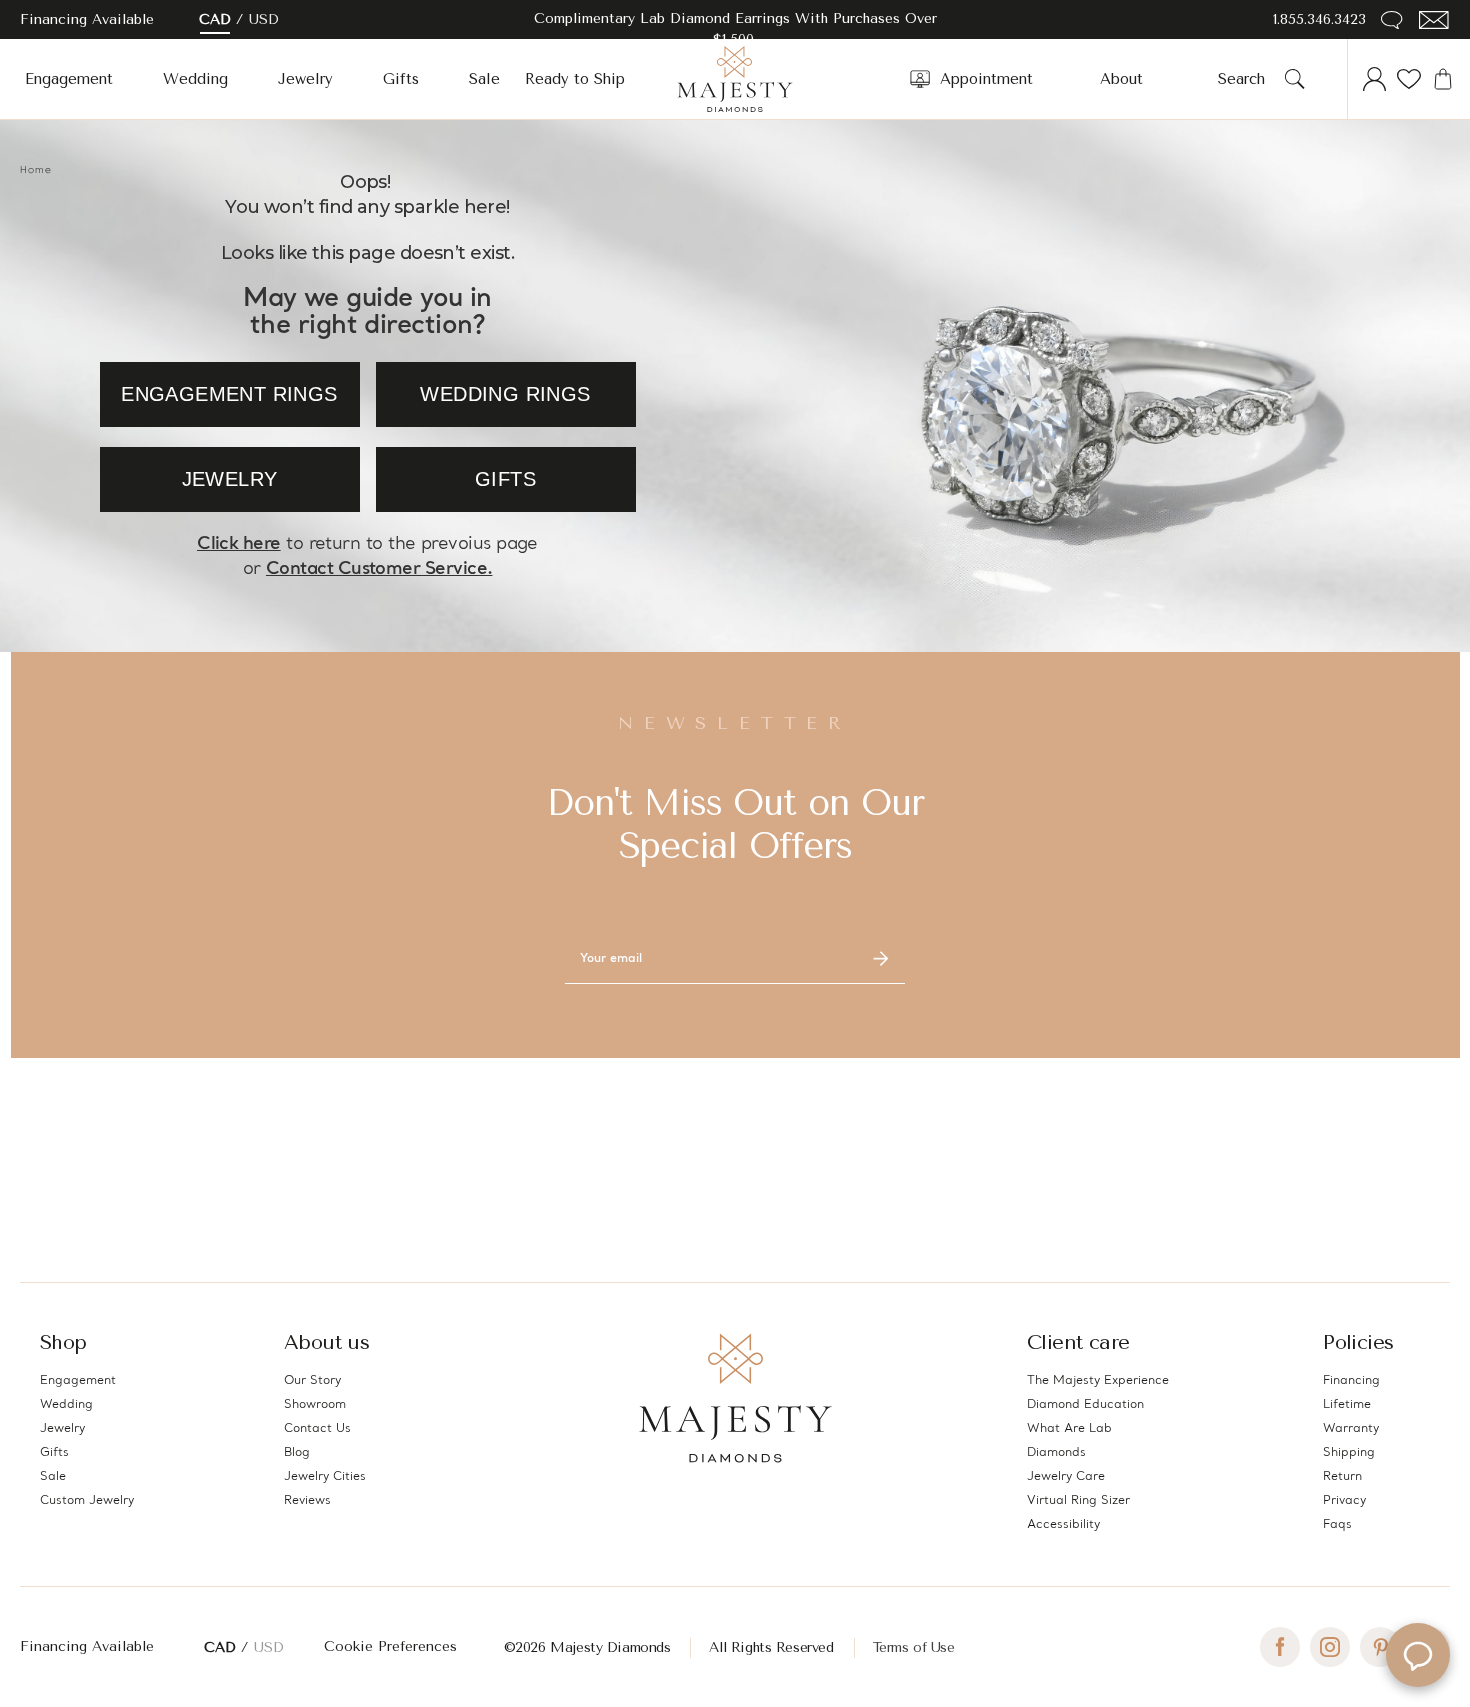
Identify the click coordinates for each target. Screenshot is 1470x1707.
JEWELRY (230, 479)
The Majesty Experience (1098, 1381)
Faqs (1337, 1525)
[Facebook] (1280, 1647)
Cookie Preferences (390, 1646)
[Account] (1375, 79)
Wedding (195, 79)
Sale (484, 79)
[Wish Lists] (1409, 79)
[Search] (1295, 79)
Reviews (307, 1501)
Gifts (401, 79)
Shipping (1349, 1453)
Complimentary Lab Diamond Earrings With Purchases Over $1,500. (735, 29)
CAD (215, 19)
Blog (297, 1453)
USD (264, 19)
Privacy (1344, 1501)
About (1121, 79)
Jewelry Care (1066, 1477)
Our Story (312, 1381)
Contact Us (317, 1429)
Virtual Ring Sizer (1078, 1501)
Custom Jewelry (87, 1501)
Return (1342, 1477)
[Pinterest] (1380, 1647)
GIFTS (505, 479)
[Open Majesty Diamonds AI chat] (1418, 1655)
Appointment (986, 79)
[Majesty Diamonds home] (735, 79)
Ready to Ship (575, 79)
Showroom (315, 1405)
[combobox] (1247, 79)
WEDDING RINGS (505, 394)
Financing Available (87, 1646)
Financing (1351, 1381)
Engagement (69, 79)
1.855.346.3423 (1319, 19)
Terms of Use (914, 1647)
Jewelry (305, 79)
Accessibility (1063, 1525)
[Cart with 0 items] (1443, 79)
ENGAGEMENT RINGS (229, 394)
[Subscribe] (881, 959)
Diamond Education (1085, 1405)
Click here (239, 544)
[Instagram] (1330, 1647)
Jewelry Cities (325, 1477)
